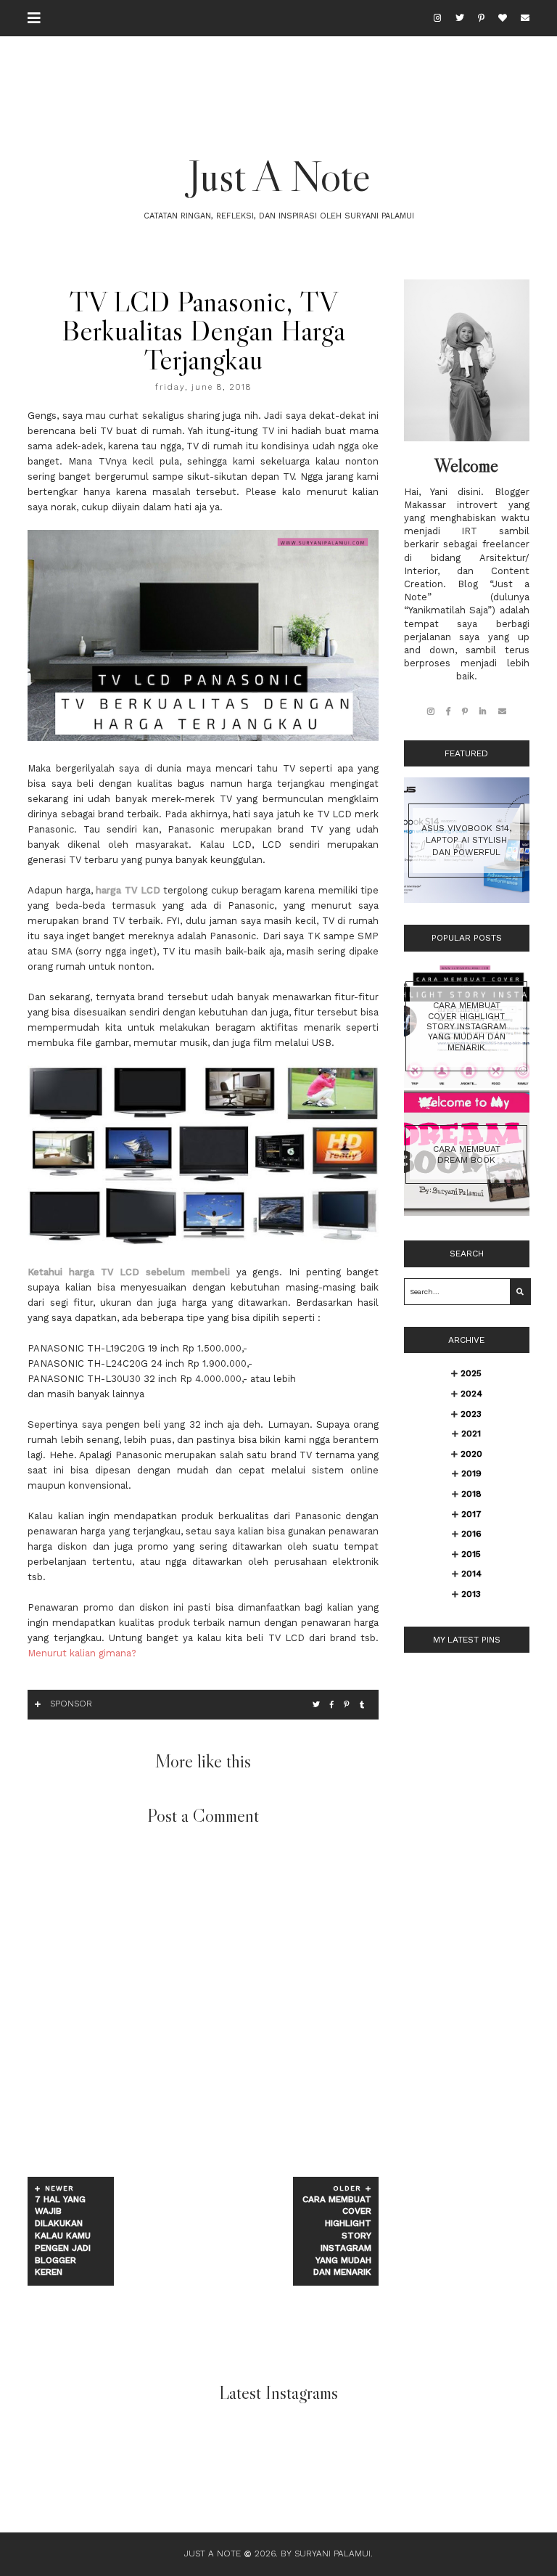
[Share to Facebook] (332, 1705)
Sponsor (71, 1704)
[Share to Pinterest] (347, 1705)
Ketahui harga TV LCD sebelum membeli (128, 1272)
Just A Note (279, 176)
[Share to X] (316, 1705)
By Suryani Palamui (326, 2553)
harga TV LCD (128, 890)
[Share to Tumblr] (362, 1705)
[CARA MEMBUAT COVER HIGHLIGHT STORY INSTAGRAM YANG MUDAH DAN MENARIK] (467, 1085)
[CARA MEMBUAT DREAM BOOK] (467, 1213)
